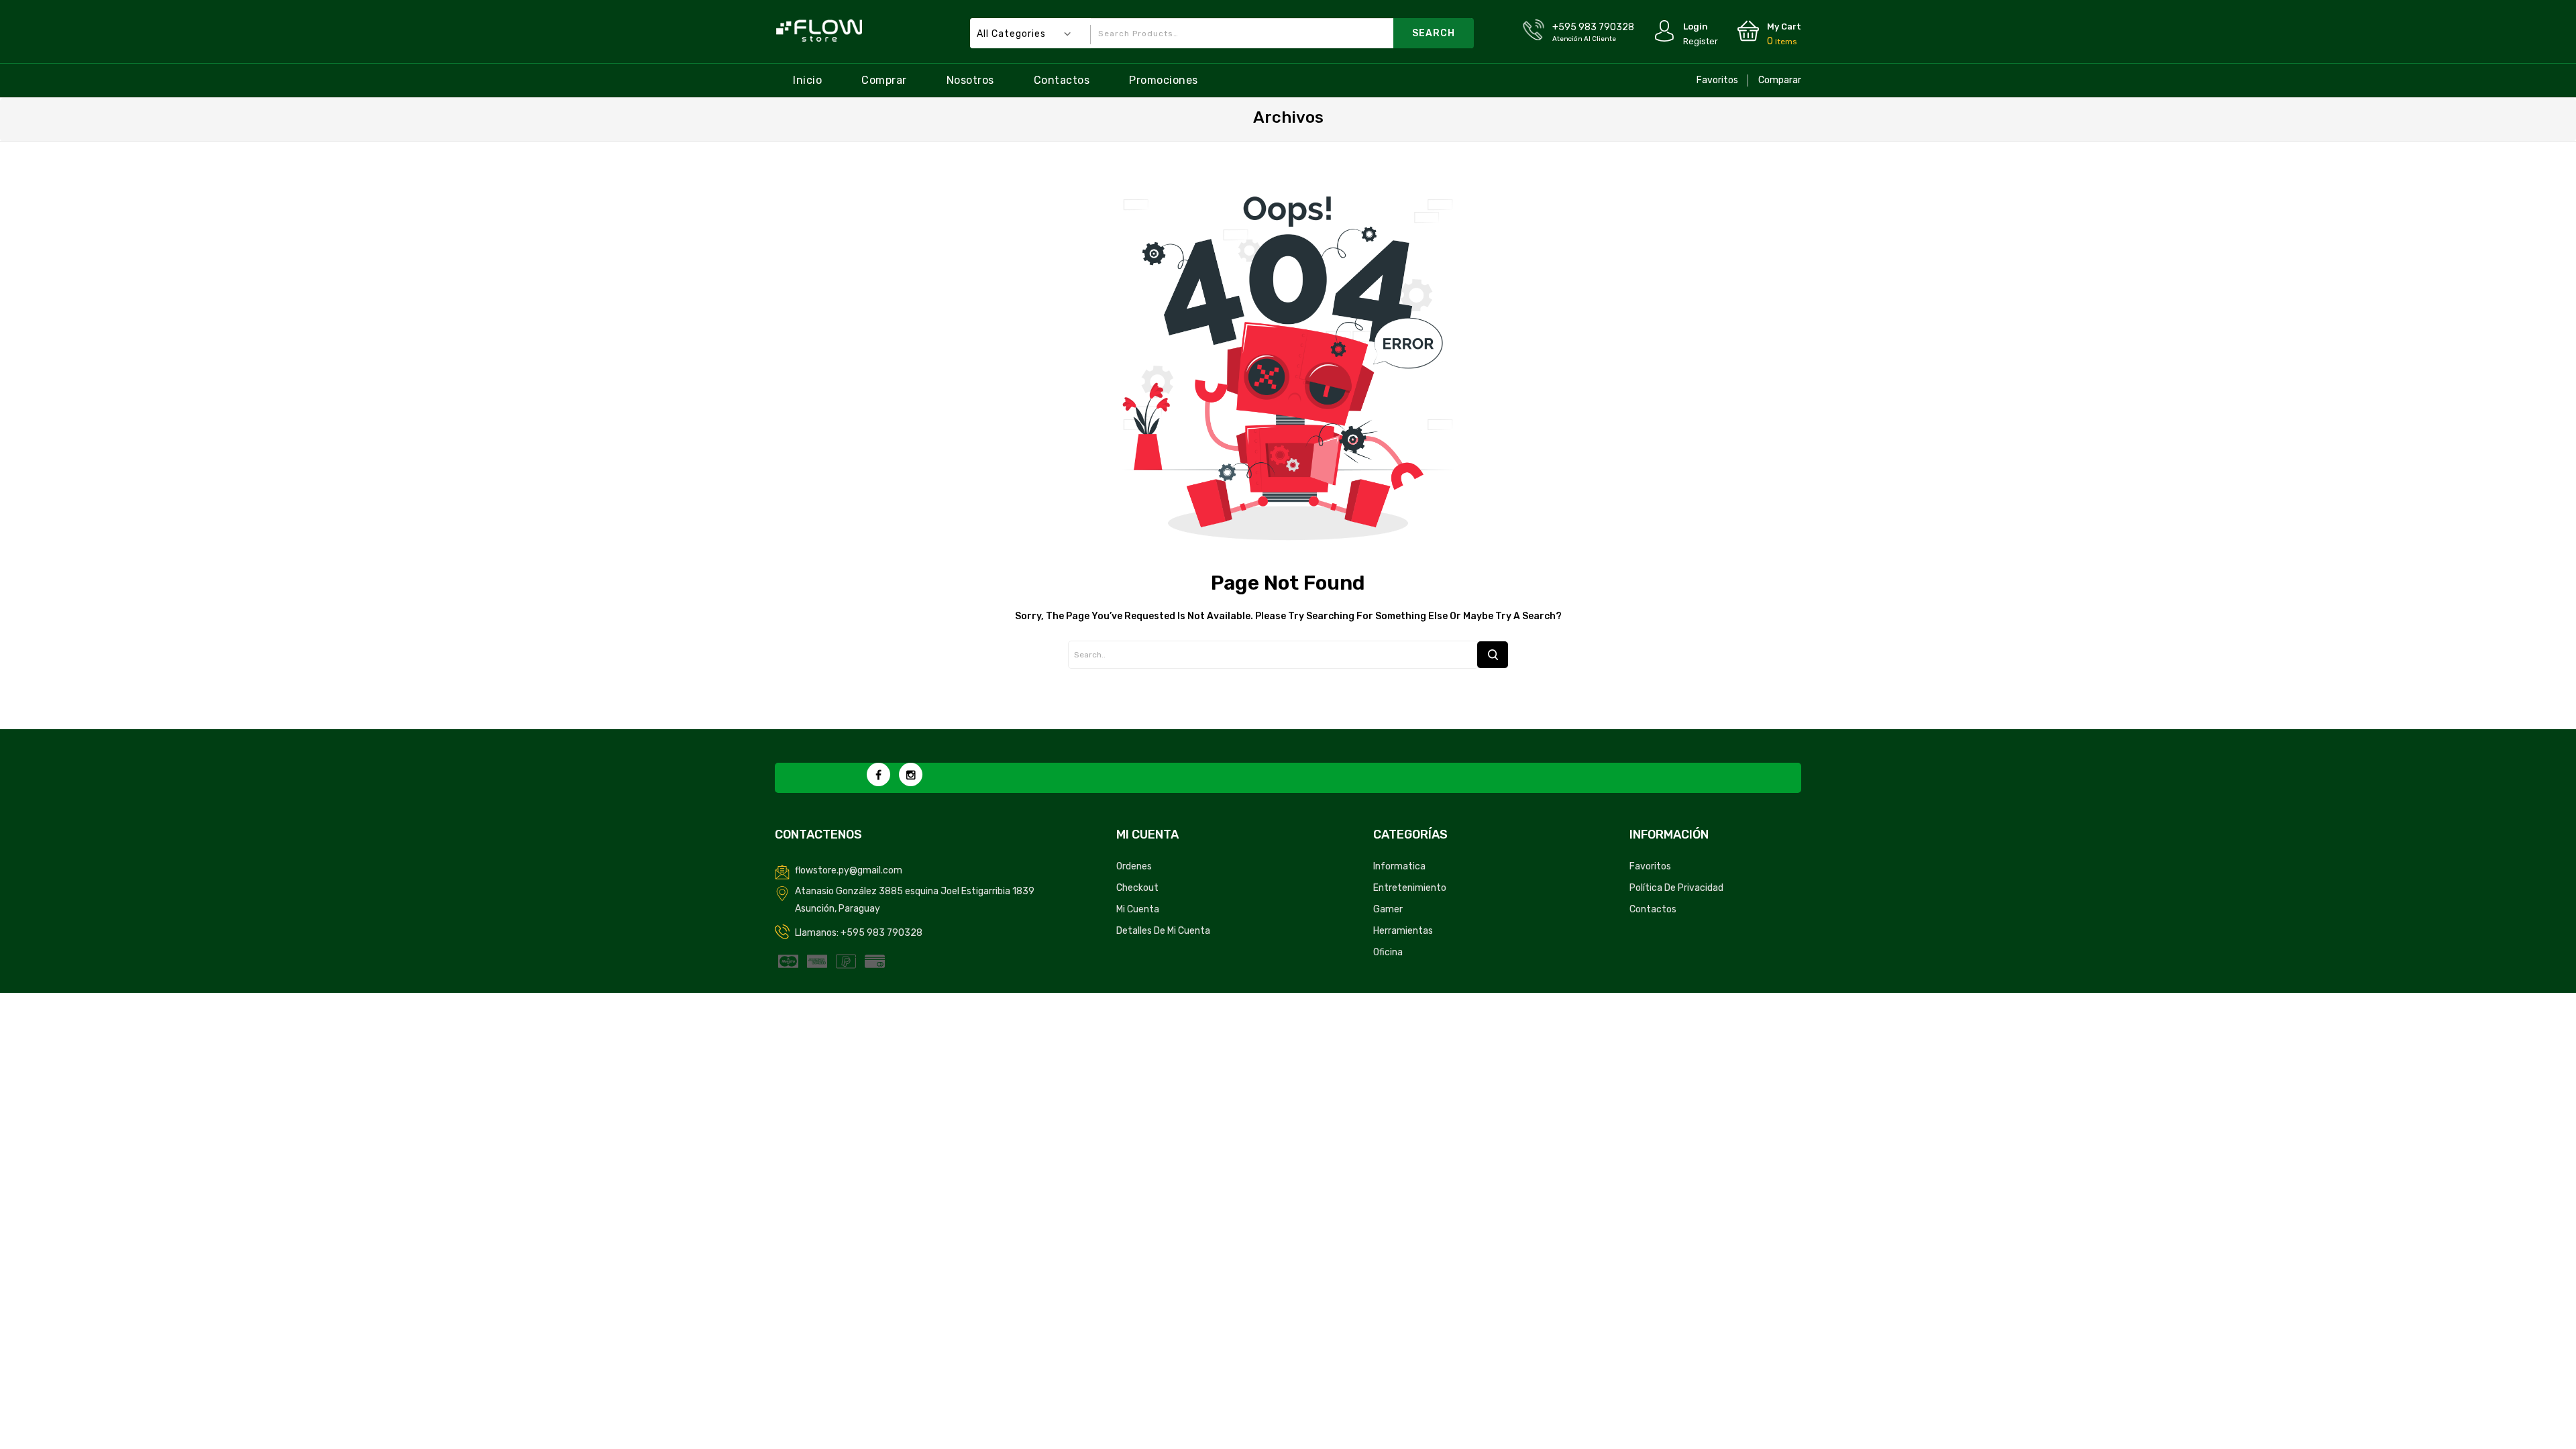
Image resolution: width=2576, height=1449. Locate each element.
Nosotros (970, 80)
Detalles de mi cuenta (1163, 931)
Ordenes (1134, 866)
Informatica (1399, 866)
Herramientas (1403, 931)
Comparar (1780, 80)
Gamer (1388, 909)
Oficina (1388, 952)
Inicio (807, 80)
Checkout (1137, 888)
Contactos (1062, 80)
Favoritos (1717, 80)
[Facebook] (878, 774)
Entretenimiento (1410, 888)
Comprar (884, 80)
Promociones (1164, 80)
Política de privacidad (1676, 888)
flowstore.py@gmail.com (849, 870)
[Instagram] (911, 774)
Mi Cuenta (1138, 909)
